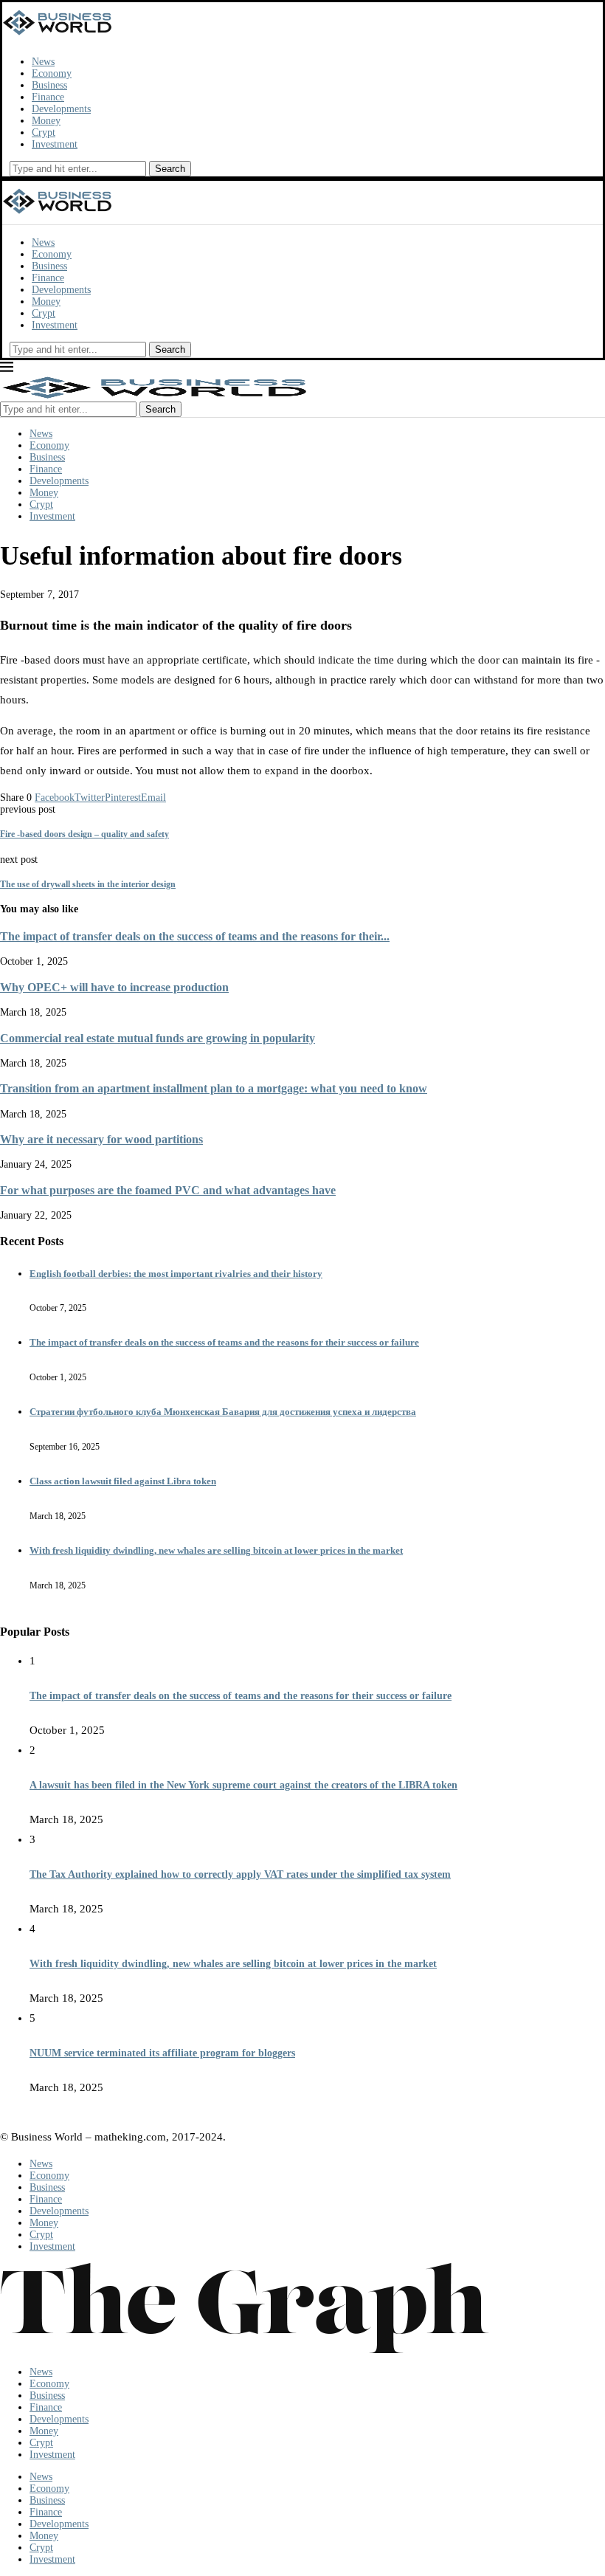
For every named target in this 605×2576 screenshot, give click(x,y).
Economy (52, 73)
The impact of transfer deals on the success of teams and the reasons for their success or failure (224, 1342)
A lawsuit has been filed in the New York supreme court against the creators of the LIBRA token (243, 1785)
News (43, 62)
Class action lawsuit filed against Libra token (123, 1481)
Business (49, 85)
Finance (48, 97)
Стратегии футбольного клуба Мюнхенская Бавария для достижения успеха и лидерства (223, 1412)
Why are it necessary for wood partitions (101, 1139)
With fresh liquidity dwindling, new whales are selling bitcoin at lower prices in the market (216, 1550)
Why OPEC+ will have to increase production (114, 987)
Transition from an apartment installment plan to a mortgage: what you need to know (214, 1088)
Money (46, 121)
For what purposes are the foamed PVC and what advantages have (168, 1190)
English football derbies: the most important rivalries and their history (176, 1274)
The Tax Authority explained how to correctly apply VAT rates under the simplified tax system (240, 1874)
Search (170, 169)
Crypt (44, 132)
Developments (61, 109)
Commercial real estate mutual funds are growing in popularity (158, 1038)
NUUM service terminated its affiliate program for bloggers (162, 2053)
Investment (55, 144)
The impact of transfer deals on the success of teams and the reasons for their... (195, 936)
